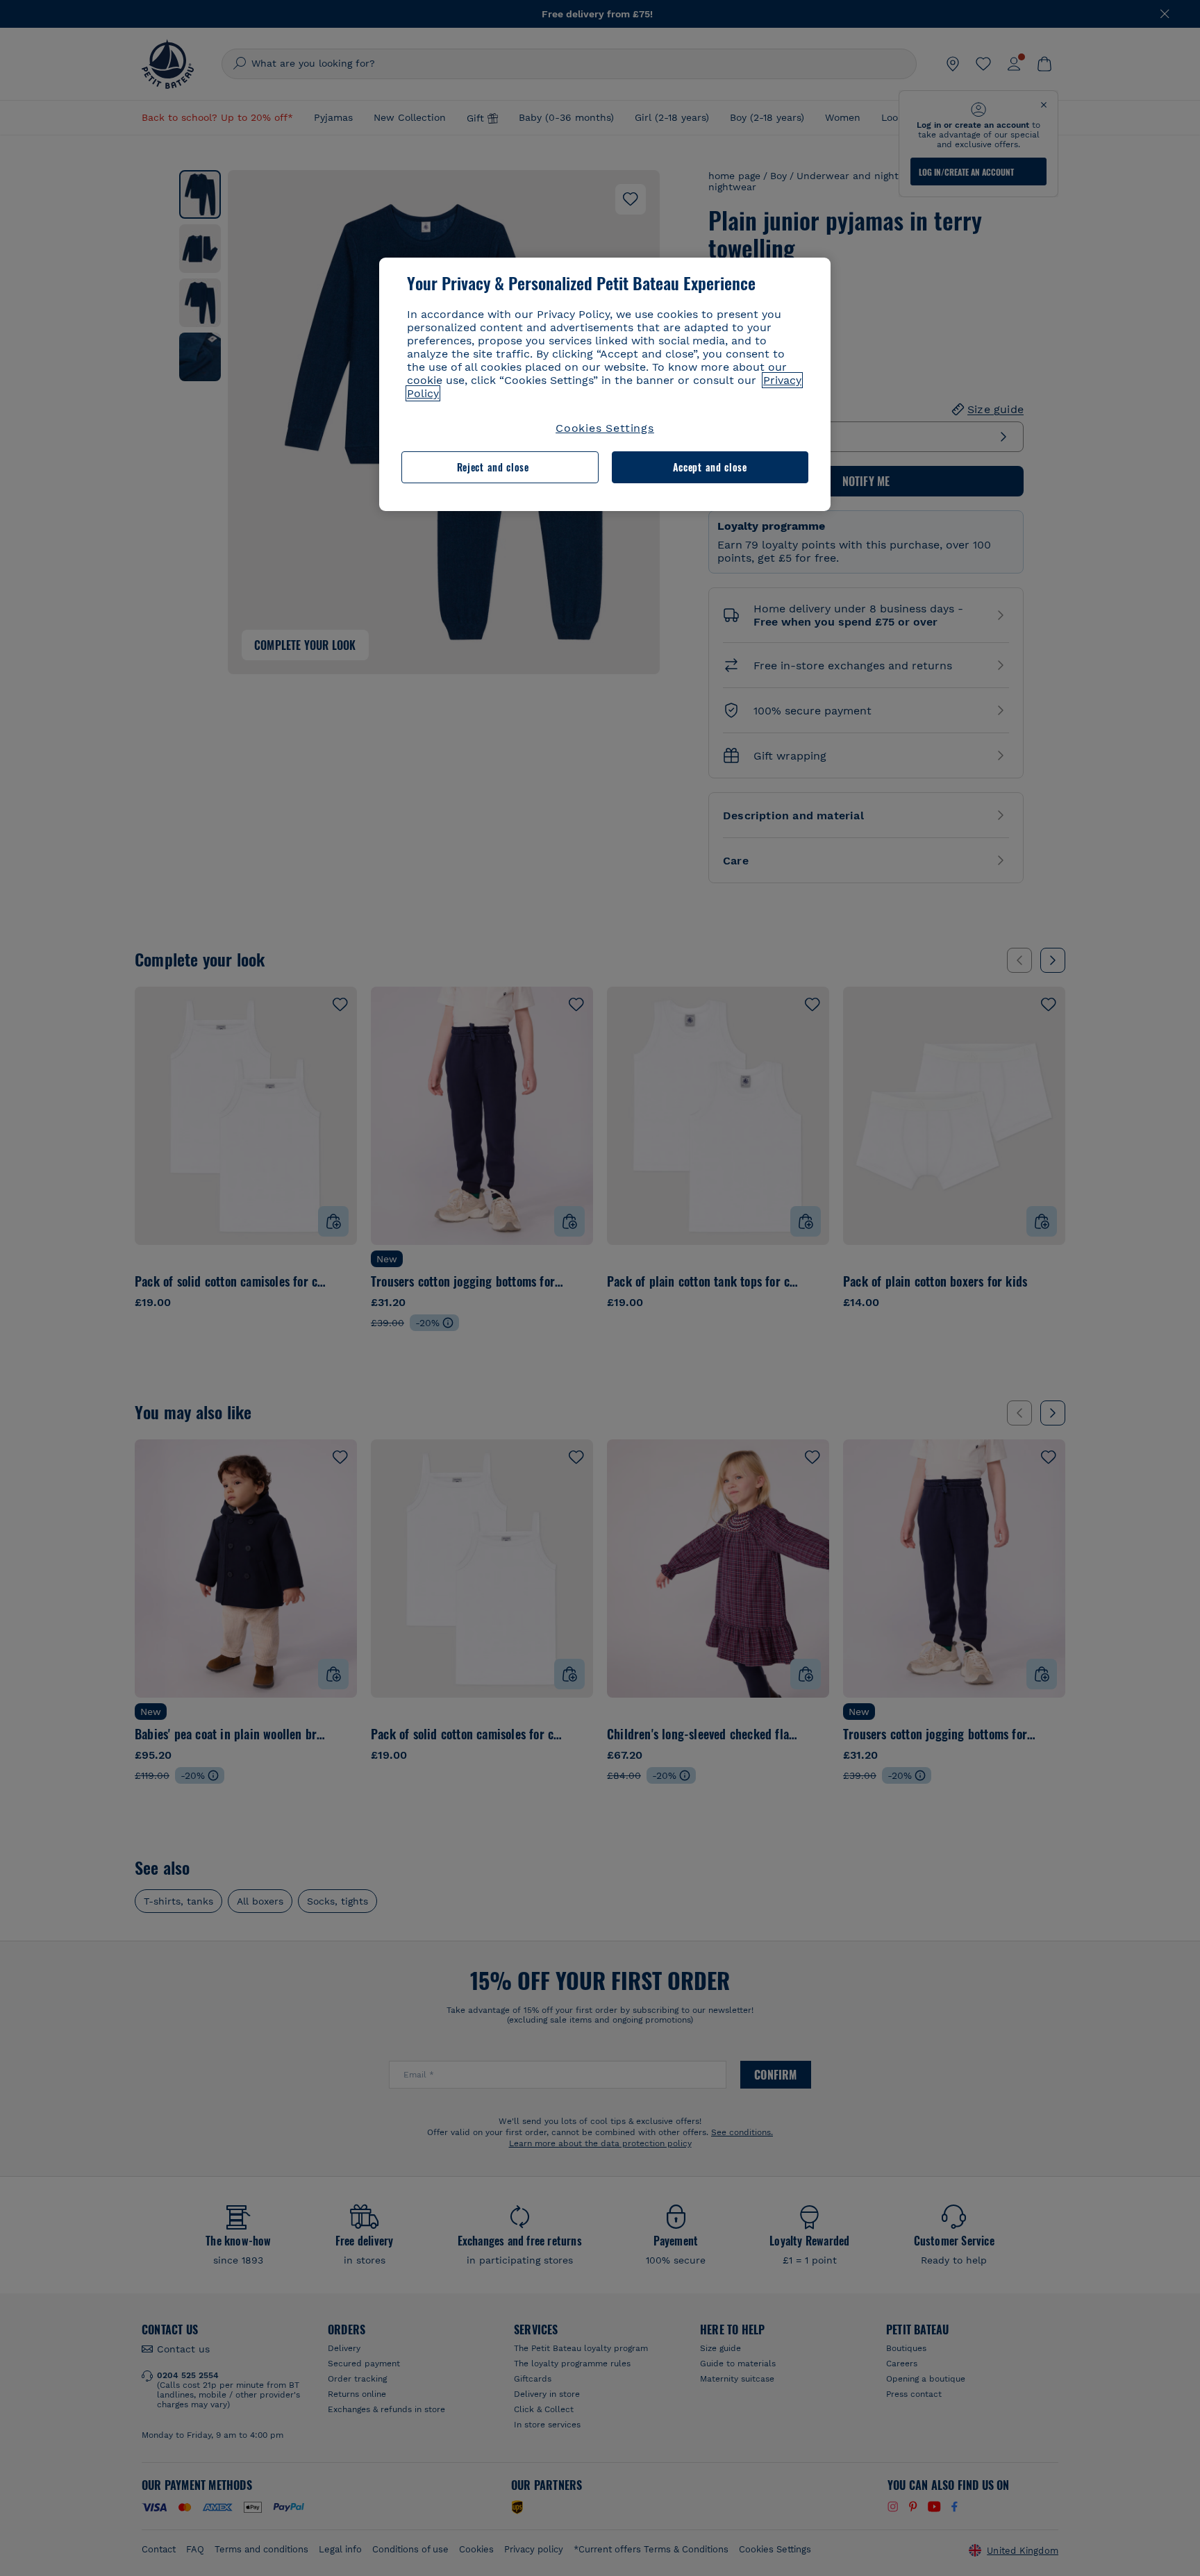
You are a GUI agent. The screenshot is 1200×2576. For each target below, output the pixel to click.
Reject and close (493, 467)
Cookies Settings (605, 428)
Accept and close (710, 467)
